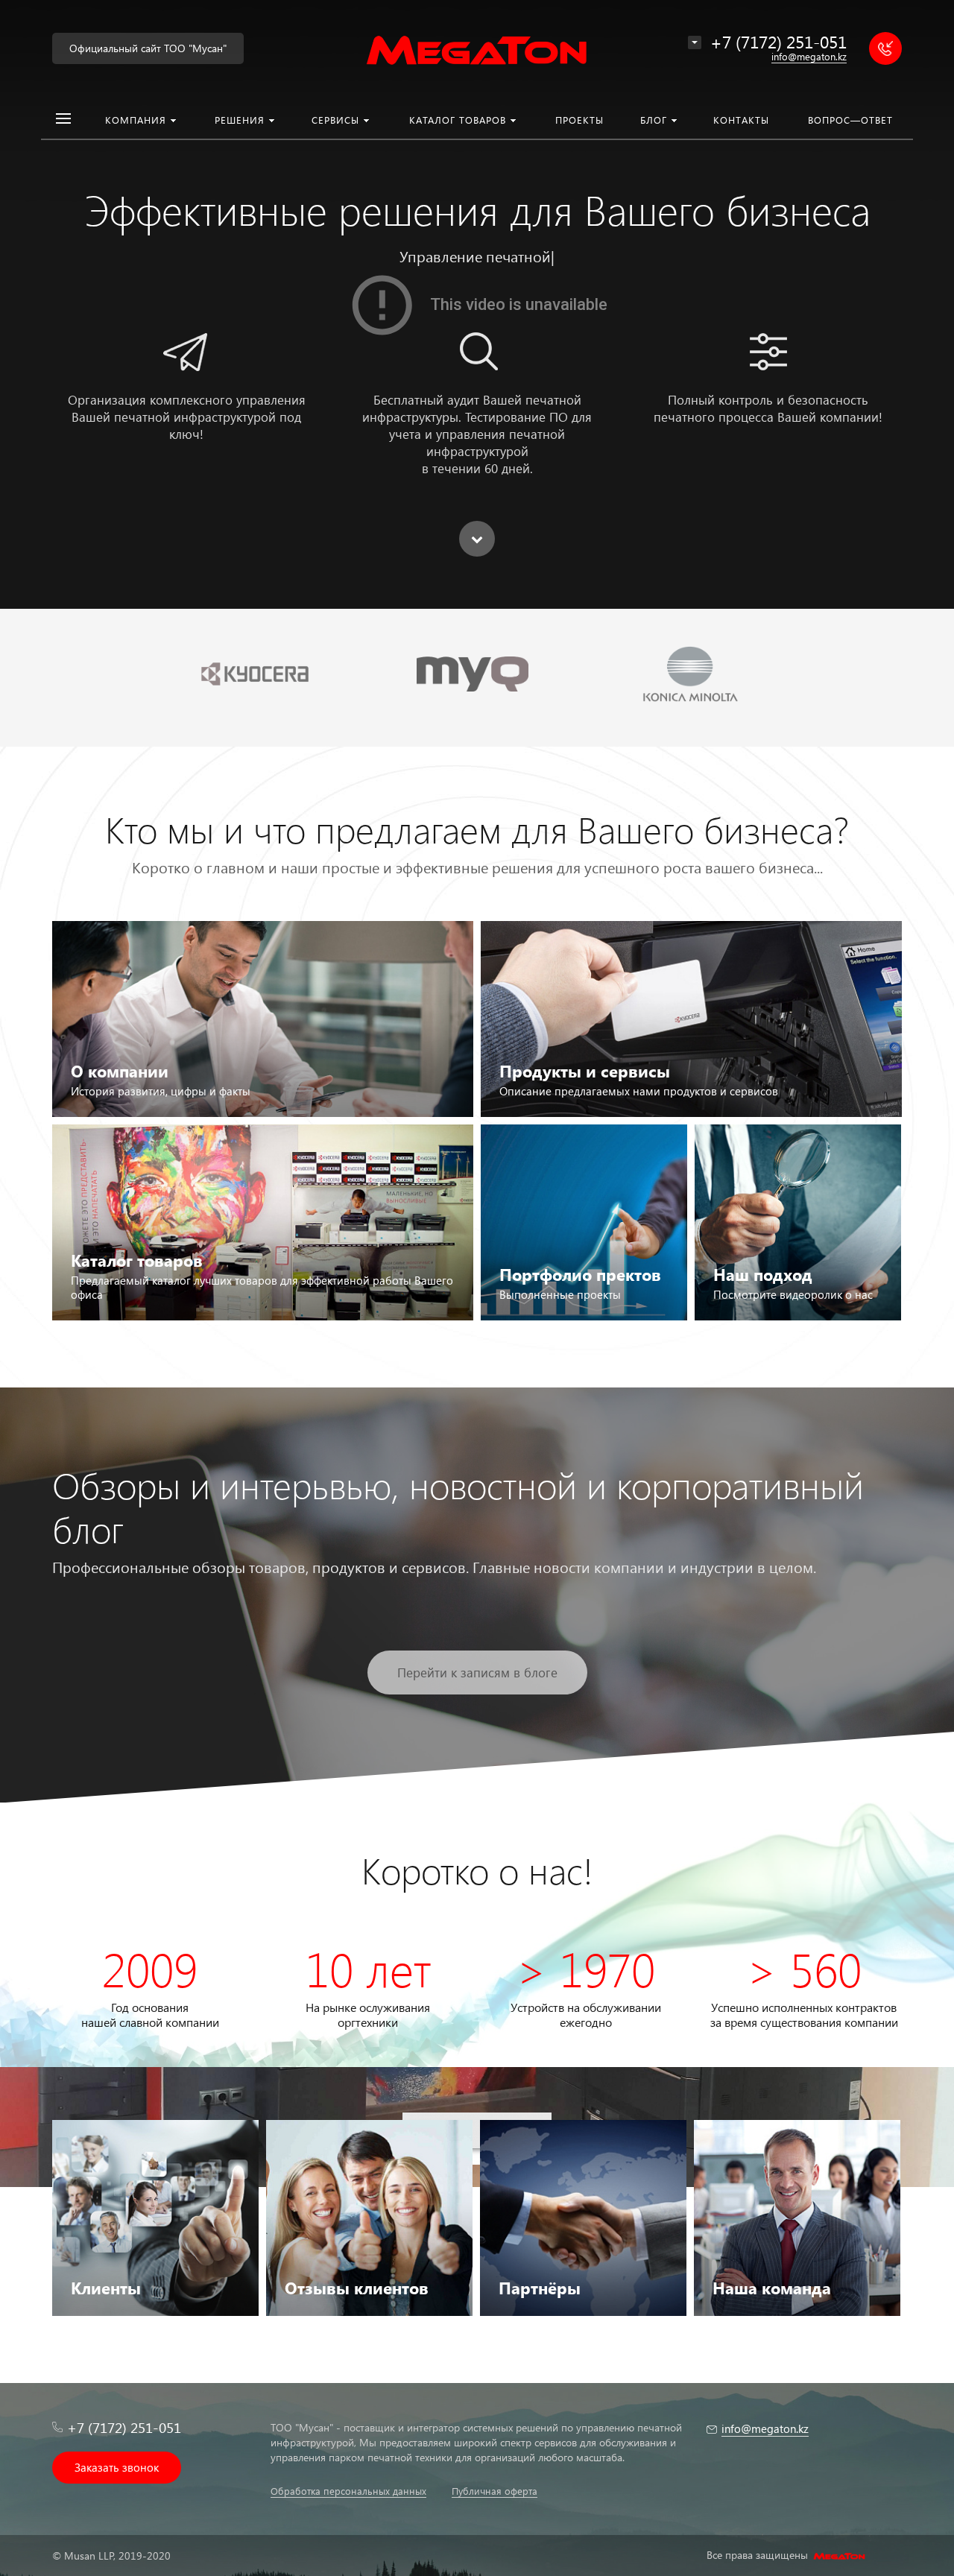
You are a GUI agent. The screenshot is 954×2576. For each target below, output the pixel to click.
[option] (477, 304)
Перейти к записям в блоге (477, 1672)
